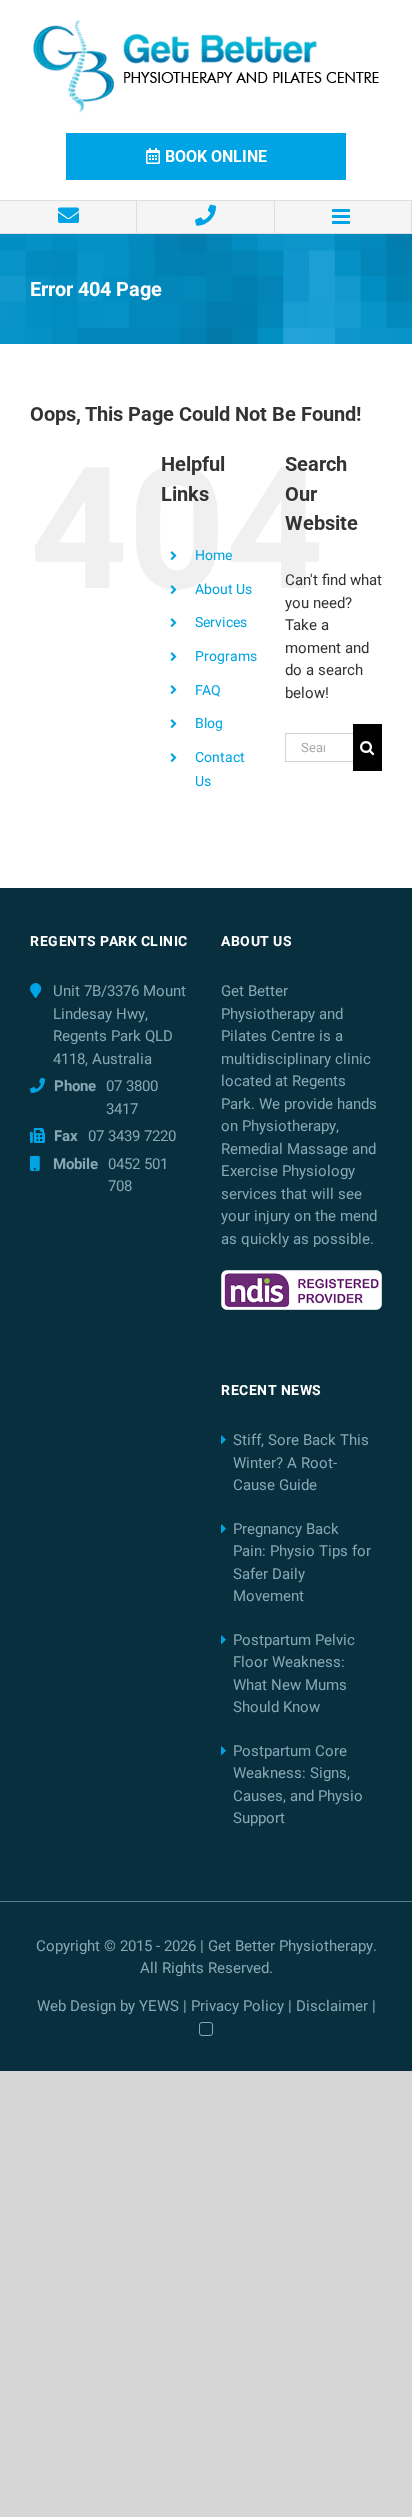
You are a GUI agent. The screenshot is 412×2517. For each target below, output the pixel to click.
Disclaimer (332, 2006)
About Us (223, 589)
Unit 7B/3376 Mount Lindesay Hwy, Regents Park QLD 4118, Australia (119, 1025)
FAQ (208, 690)
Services (221, 622)
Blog (209, 723)
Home (213, 555)
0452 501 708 (138, 1175)
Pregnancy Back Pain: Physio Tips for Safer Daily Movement (302, 1563)
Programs (226, 656)
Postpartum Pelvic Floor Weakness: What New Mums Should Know (294, 1674)
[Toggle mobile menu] (343, 217)
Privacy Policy (237, 2006)
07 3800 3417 (132, 1097)
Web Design (76, 2006)
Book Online (216, 156)
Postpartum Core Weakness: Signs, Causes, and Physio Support (298, 1785)
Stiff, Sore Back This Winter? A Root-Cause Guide (301, 1462)
